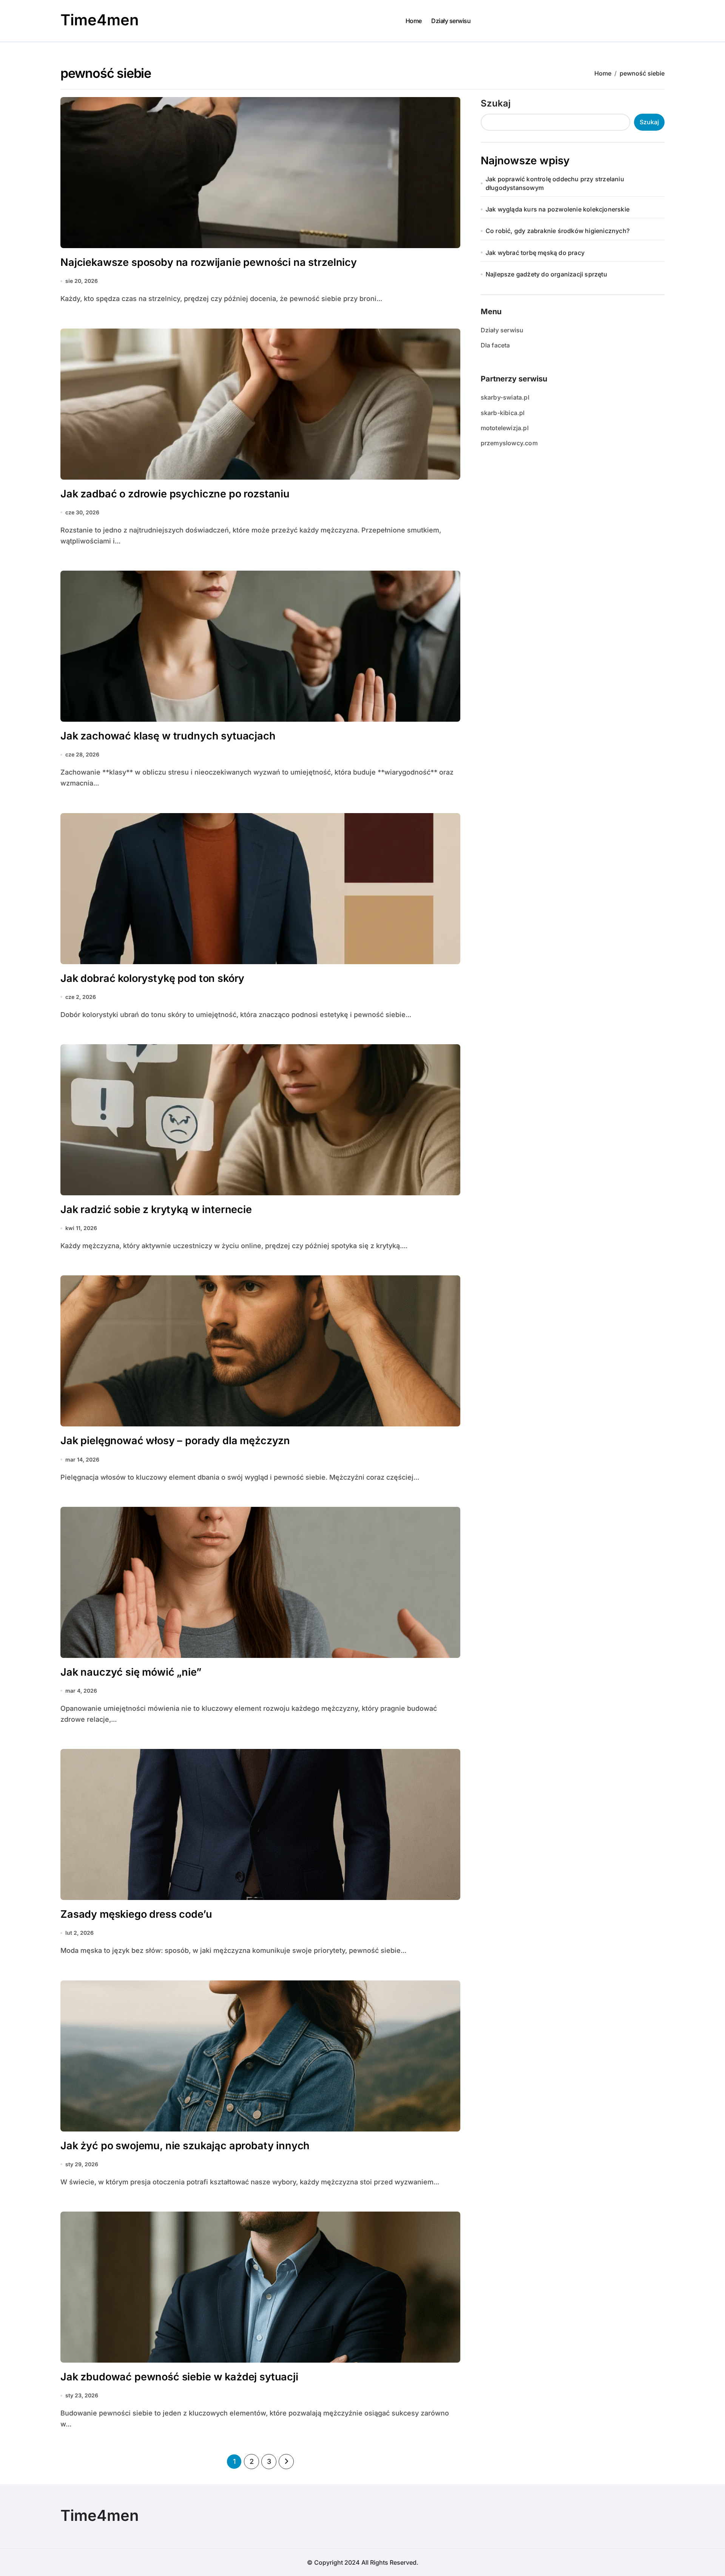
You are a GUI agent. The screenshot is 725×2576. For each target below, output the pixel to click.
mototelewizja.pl (505, 428)
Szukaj (496, 103)
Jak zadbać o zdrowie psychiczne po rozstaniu (175, 494)
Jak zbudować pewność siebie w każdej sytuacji (179, 2377)
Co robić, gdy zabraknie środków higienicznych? (558, 231)
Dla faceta (495, 345)
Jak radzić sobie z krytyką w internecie (156, 1209)
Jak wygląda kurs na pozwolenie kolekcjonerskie (558, 209)
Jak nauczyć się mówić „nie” (131, 1672)
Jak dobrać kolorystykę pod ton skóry (152, 978)
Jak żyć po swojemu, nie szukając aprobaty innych (185, 2146)
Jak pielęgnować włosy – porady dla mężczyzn (175, 1441)
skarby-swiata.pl (505, 397)
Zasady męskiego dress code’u (136, 1914)
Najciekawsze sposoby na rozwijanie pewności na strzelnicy (209, 262)
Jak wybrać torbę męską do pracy (535, 253)
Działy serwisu (451, 21)
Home (414, 21)
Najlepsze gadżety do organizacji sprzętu (546, 274)
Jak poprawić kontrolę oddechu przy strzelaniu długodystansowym (555, 183)
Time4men (99, 20)
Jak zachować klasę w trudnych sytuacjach (168, 736)
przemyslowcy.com (509, 443)
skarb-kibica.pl (503, 413)
